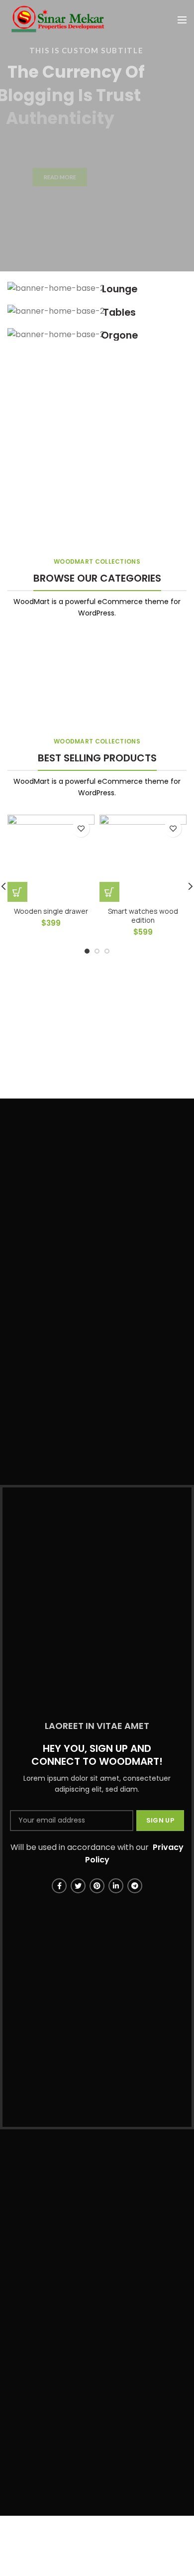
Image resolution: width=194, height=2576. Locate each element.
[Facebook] (59, 1886)
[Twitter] (78, 1886)
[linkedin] (116, 1886)
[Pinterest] (97, 1886)
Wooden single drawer (51, 911)
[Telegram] (135, 1886)
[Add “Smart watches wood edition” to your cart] (109, 892)
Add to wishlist (81, 828)
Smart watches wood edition (143, 916)
